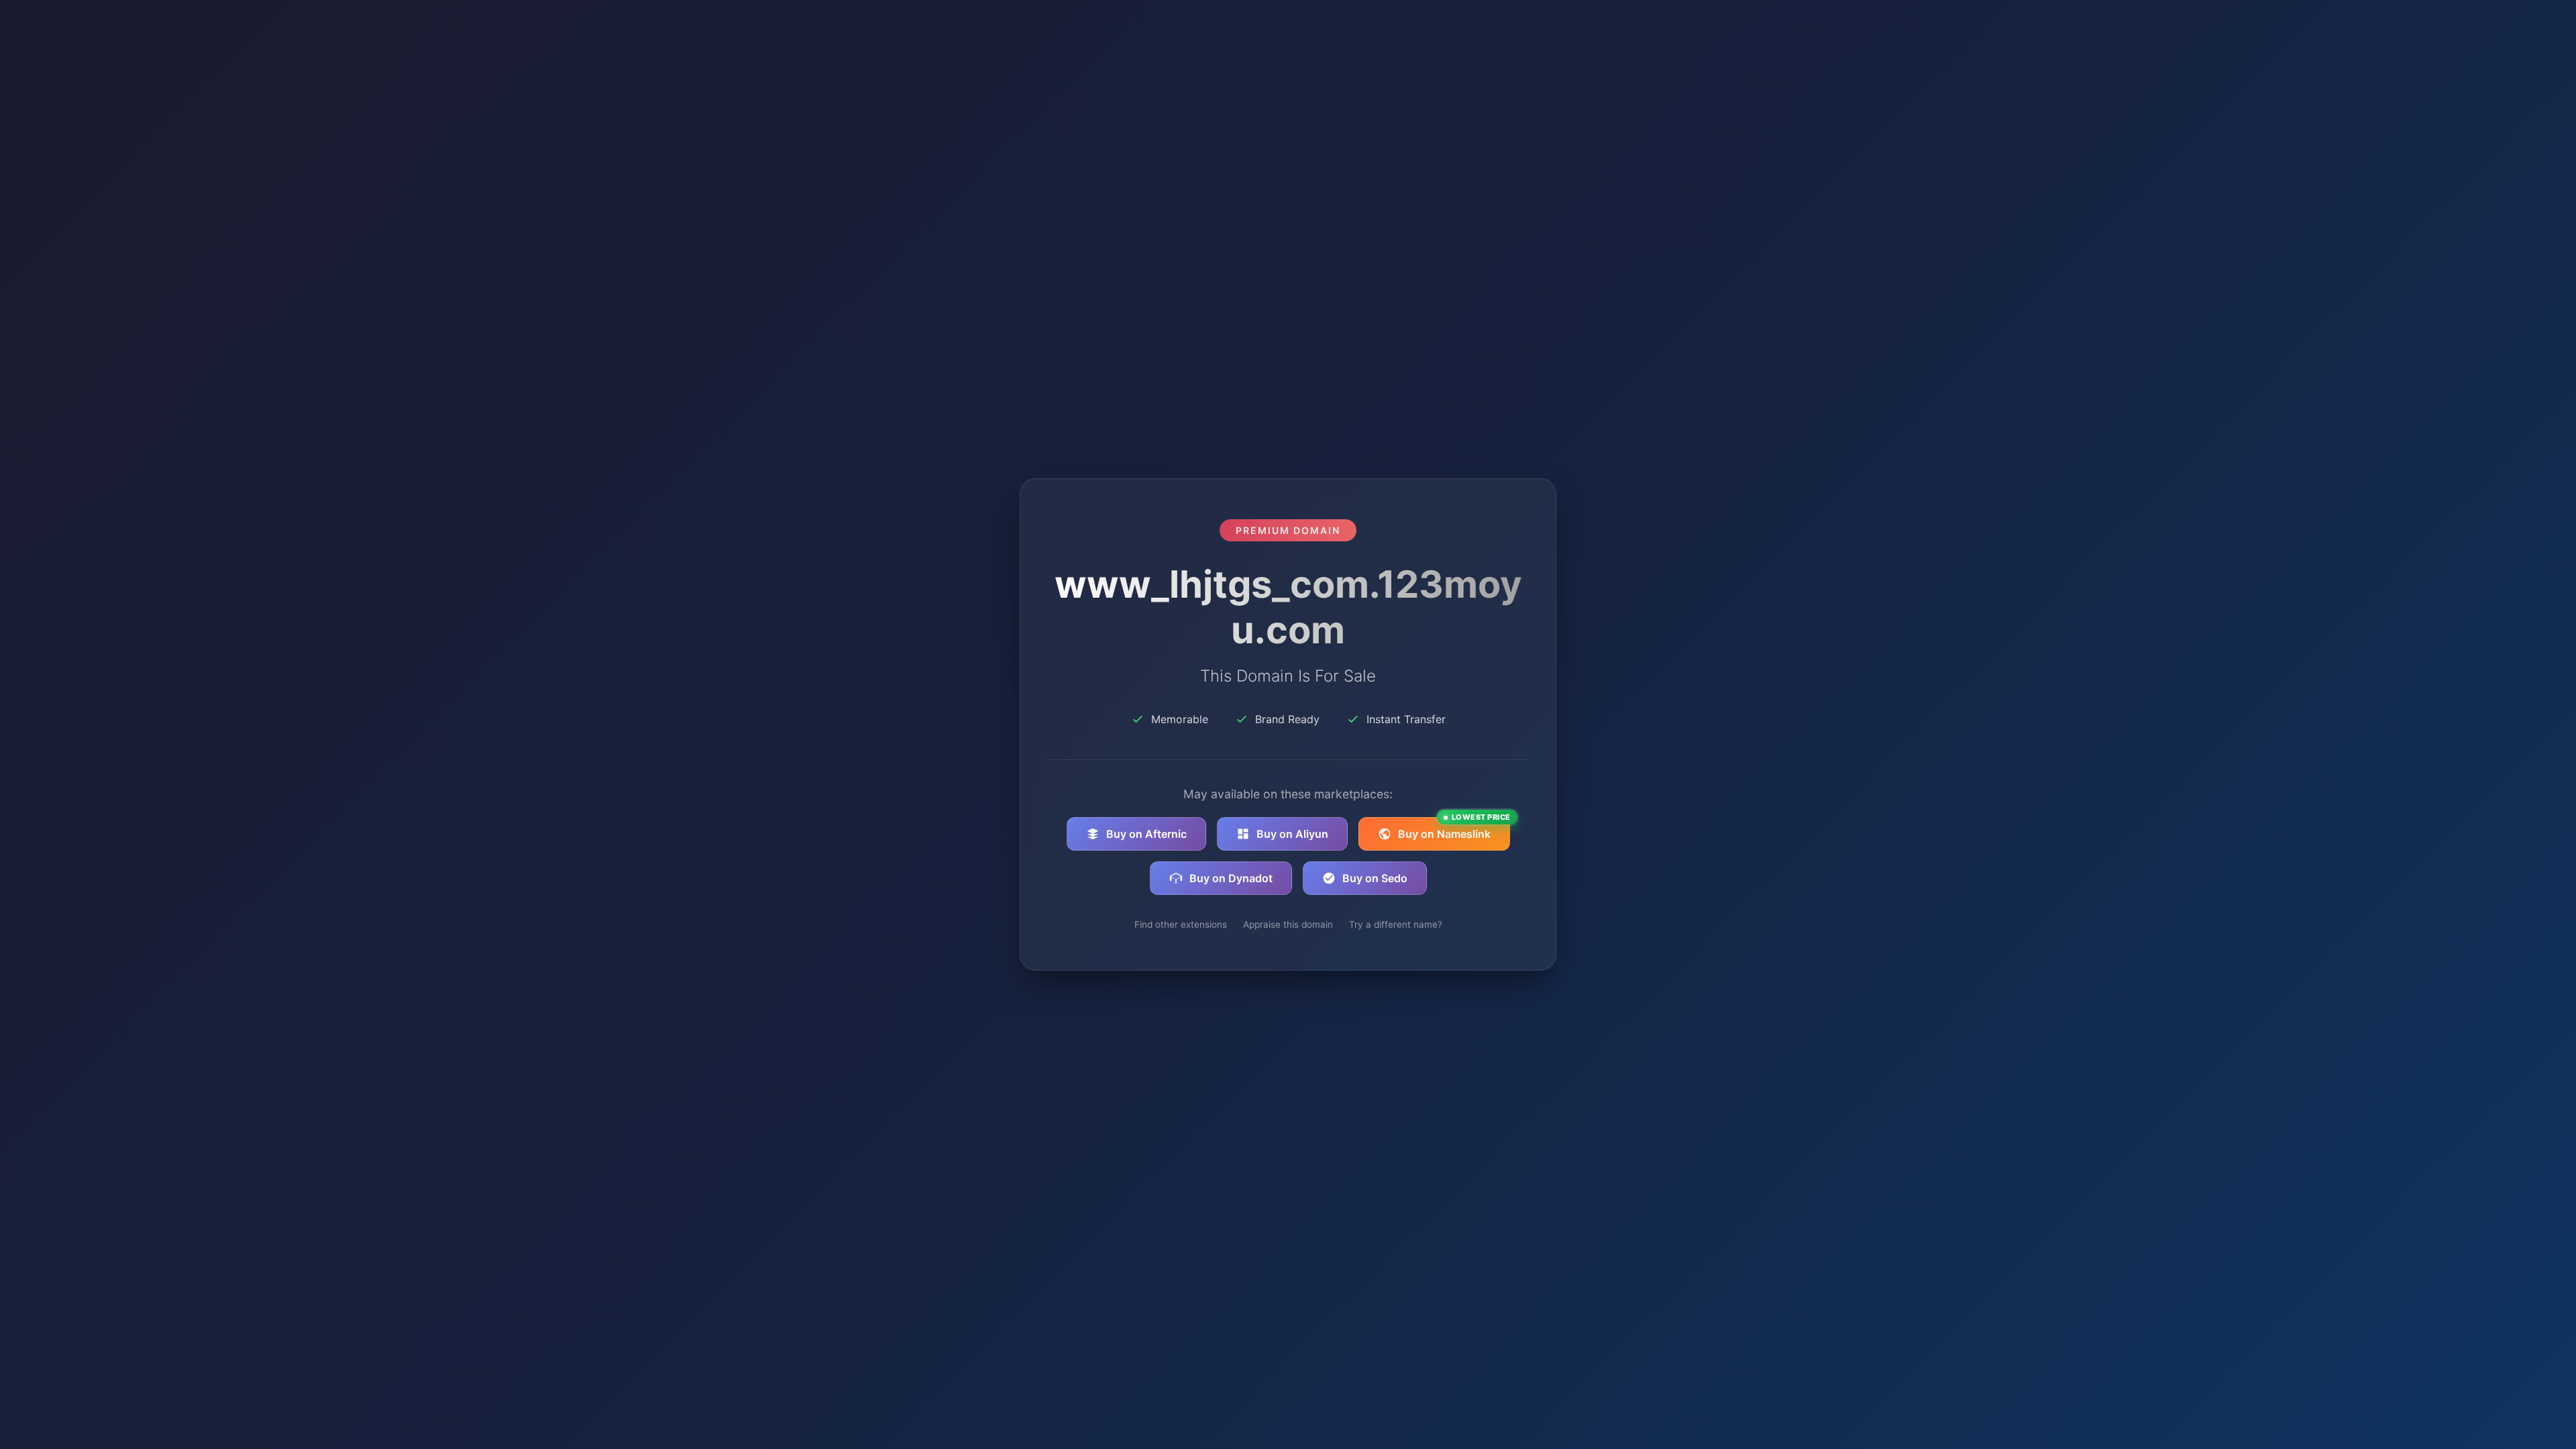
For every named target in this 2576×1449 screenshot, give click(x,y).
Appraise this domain (1288, 924)
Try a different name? (1396, 924)
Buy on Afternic (1146, 834)
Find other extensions (1181, 924)
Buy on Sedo (1375, 878)
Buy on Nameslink (1454, 829)
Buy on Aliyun (1292, 834)
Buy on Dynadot (1231, 878)
